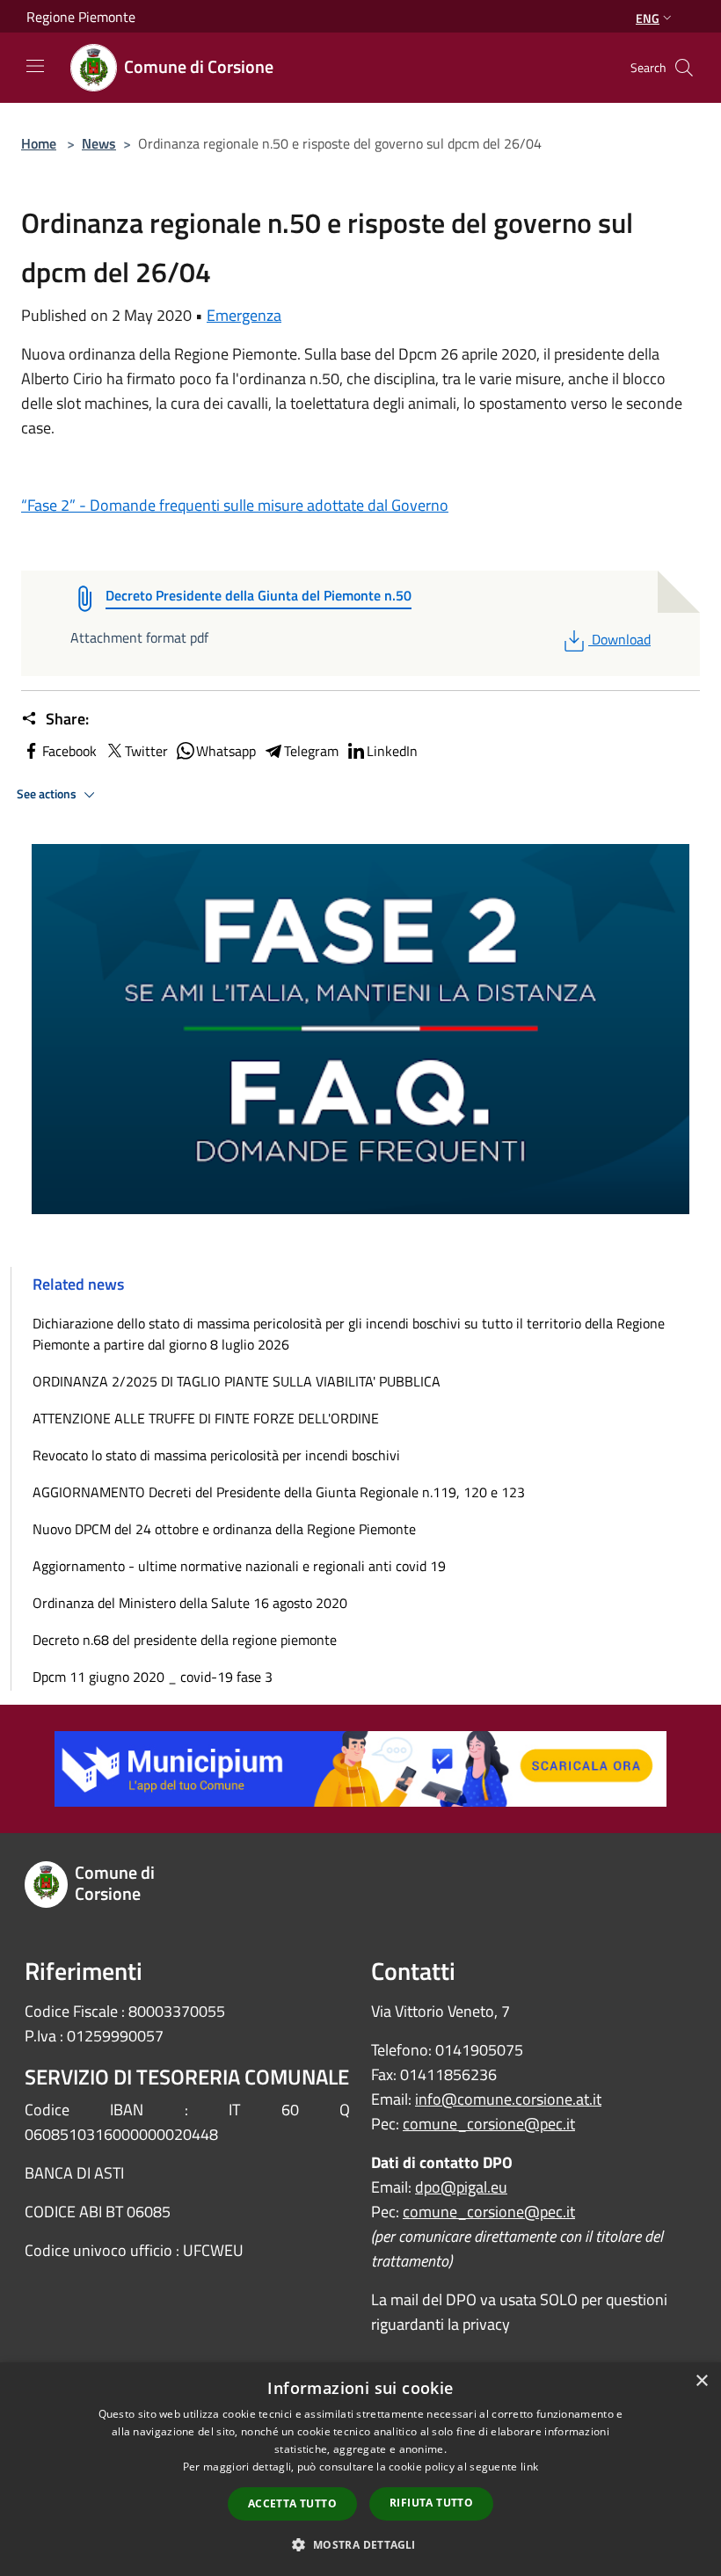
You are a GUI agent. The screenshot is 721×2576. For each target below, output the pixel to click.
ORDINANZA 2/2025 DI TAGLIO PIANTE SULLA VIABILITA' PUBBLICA (237, 1381)
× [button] (701, 2381)
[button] (360, 2544)
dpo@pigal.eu (461, 2187)
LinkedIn (392, 751)
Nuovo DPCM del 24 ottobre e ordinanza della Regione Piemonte (224, 1529)
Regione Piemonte (81, 17)
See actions (48, 794)
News (99, 143)
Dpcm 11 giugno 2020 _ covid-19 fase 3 (153, 1677)
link (529, 2467)
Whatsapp (226, 751)
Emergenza (244, 315)
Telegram (311, 751)
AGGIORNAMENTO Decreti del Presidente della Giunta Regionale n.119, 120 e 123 (279, 1492)
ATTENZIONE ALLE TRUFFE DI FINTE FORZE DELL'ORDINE (206, 1418)
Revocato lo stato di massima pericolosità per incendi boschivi (216, 1455)
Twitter (146, 751)
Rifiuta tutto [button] (431, 2503)
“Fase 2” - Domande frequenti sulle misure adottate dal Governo (235, 505)
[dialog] (360, 2469)
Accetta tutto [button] (292, 2503)
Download (621, 639)
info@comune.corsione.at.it (508, 2099)
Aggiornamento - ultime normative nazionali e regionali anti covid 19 (239, 1566)
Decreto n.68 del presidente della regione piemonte (185, 1640)
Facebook (69, 751)
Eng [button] (648, 18)
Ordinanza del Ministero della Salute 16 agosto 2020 (190, 1603)
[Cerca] (684, 68)
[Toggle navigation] (35, 66)
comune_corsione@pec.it (489, 2124)
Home (39, 143)
